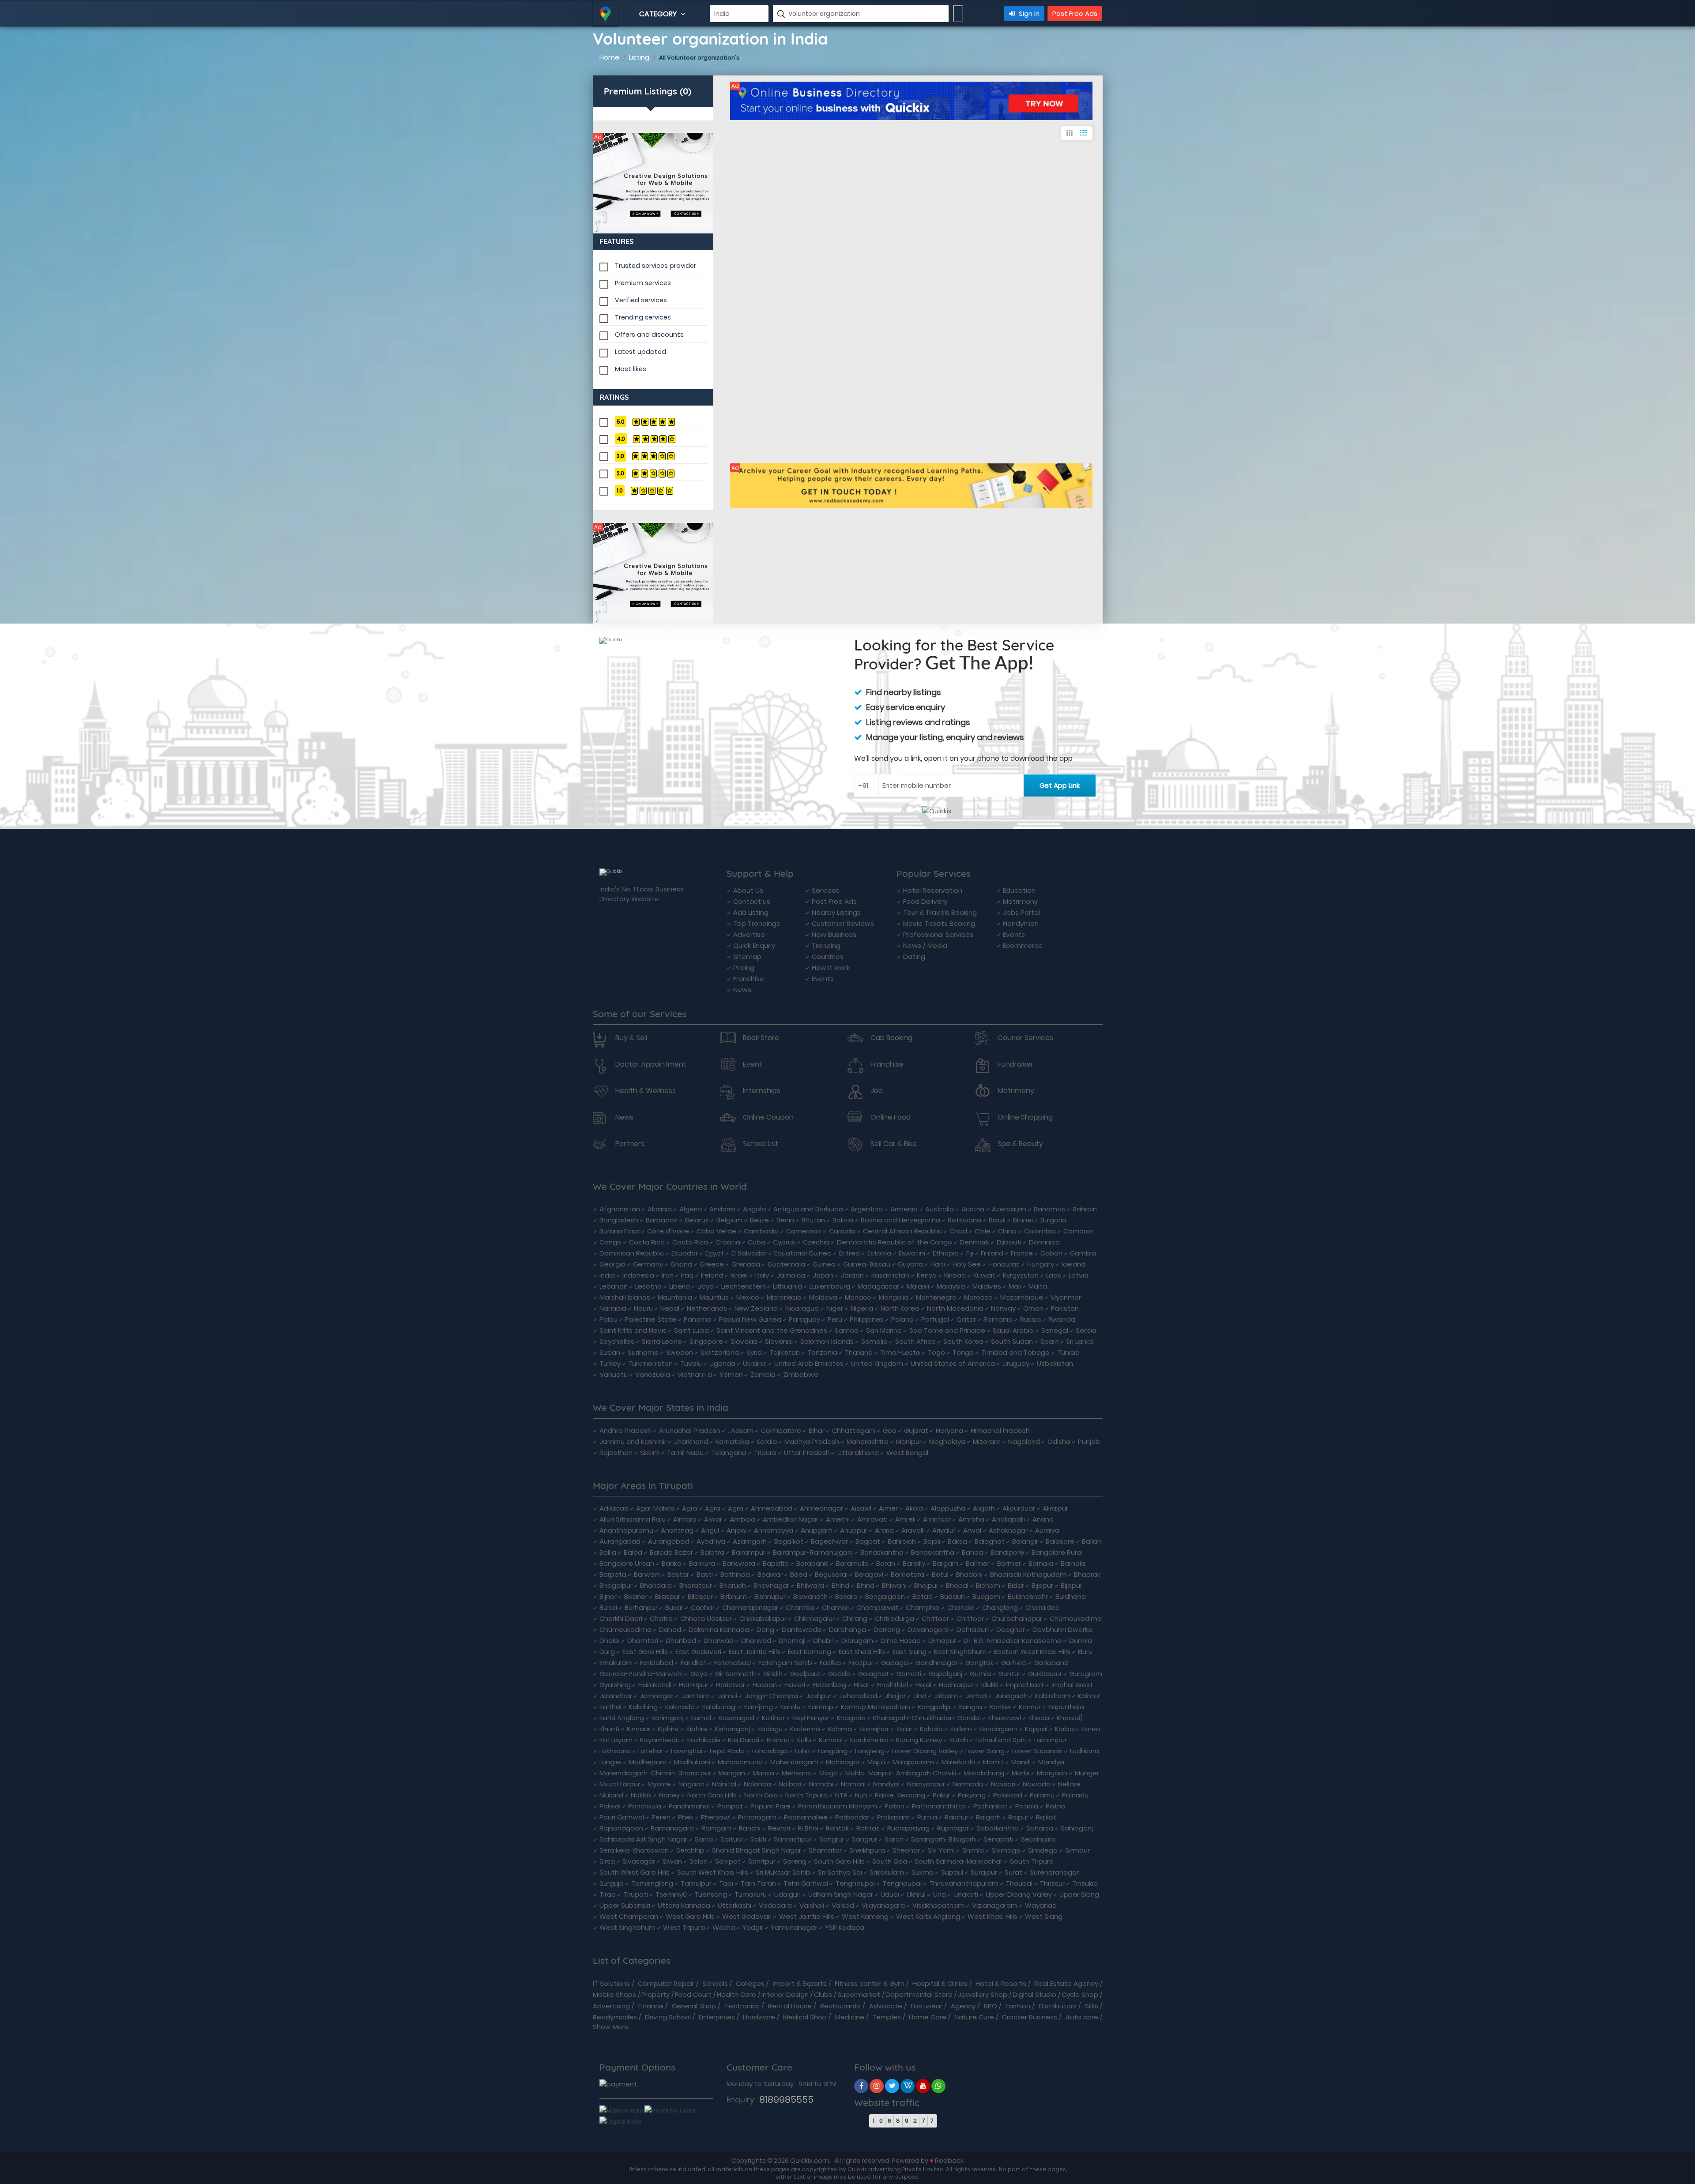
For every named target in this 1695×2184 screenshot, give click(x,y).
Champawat (877, 1607)
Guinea (824, 1264)
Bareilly (914, 1563)
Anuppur (854, 1530)
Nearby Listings (836, 912)
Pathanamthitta (939, 1806)
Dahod (670, 1630)
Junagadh (1011, 1696)
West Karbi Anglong (928, 1916)
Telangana (729, 1453)
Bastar (678, 1574)
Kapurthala (1066, 1707)
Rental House (790, 2006)
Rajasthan (616, 1453)
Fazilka (830, 1663)
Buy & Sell (631, 1038)
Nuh (861, 1795)
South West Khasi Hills (713, 1872)
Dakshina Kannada (719, 1630)
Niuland (611, 1795)
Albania (660, 1209)
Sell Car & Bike (894, 1144)
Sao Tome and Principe (947, 1330)
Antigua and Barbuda (808, 1209)
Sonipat (728, 1861)
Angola (754, 1209)
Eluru (1085, 1652)
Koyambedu (660, 1740)
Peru (835, 1319)
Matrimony (1020, 901)
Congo (610, 1242)
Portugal (935, 1319)
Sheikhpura (867, 1850)
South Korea (963, 1341)
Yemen (731, 1374)
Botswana (964, 1220)
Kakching (643, 1707)
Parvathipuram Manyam (838, 1806)
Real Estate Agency (1066, 1983)
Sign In (1028, 13)
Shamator (825, 1850)
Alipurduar (1019, 1508)
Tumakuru (751, 1894)
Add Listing (751, 912)
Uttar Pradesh (807, 1453)
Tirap (608, 1894)
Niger (835, 1308)
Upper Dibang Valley (1019, 1894)
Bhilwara (810, 1585)
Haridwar (731, 1685)
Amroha (971, 1519)
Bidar (1016, 1585)
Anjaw (736, 1530)
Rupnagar (953, 1828)
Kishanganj (733, 1729)
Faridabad (657, 1663)
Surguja (612, 1883)
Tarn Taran (758, 1883)
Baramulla (852, 1563)
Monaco (858, 1297)
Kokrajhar (874, 1729)
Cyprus (784, 1242)
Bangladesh (619, 1220)
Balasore (1060, 1541)
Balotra (712, 1552)
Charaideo (1043, 1607)
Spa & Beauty (1020, 1144)
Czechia (816, 1242)
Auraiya (1047, 1530)
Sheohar (906, 1850)
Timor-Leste (900, 1352)
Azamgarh (750, 1541)
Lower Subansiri (1037, 1751)
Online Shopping (1025, 1117)
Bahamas (1049, 1209)
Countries (828, 957)
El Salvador (749, 1253)
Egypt (715, 1253)
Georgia (612, 1264)
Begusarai (831, 1574)
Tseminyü (671, 1894)
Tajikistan (785, 1352)
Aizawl (861, 1508)
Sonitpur (762, 1861)
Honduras (1004, 1264)
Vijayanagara (883, 1905)
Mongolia (894, 1297)
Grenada (746, 1264)
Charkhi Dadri (621, 1618)
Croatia (728, 1242)
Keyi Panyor (811, 1718)
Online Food (891, 1117)
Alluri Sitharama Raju (633, 1519)
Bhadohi (969, 1574)
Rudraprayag (908, 1828)
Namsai (853, 1784)
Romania (998, 1319)
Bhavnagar (771, 1585)
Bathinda (735, 1574)
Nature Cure (974, 2017)
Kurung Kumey (919, 1740)
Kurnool (831, 1740)
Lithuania (787, 1286)
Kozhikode (704, 1740)
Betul (940, 1574)
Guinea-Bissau (867, 1264)
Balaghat (990, 1541)
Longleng (870, 1751)
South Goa (890, 1861)
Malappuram (913, 1762)
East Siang (910, 1652)
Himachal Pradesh (1000, 1430)
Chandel (961, 1607)
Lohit (803, 1751)
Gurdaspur (1045, 1674)
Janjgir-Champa (771, 1696)
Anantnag (677, 1530)
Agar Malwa (655, 1508)
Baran (886, 1563)
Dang (765, 1630)
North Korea (900, 1308)
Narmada (968, 1784)
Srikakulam (887, 1872)
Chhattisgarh (854, 1430)
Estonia (879, 1253)
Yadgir (753, 1927)
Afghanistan (620, 1209)
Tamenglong (652, 1883)
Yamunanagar (794, 1927)
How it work (831, 968)
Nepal (670, 1308)
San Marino (884, 1330)
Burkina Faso (620, 1231)
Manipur (909, 1442)
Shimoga (1006, 1850)
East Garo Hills (645, 1652)
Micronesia (784, 1297)
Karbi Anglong (622, 1718)
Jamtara (695, 1696)
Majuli (876, 1762)
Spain (1049, 1341)
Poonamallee (806, 1817)
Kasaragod (736, 1718)
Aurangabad (620, 1541)
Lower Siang (985, 1751)
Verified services (641, 300)
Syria (754, 1352)
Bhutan (813, 1220)
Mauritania (675, 1297)
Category (659, 14)
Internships (762, 1091)
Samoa (847, 1330)
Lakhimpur (1051, 1740)
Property (655, 1994)
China (1007, 1231)
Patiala (1027, 1806)
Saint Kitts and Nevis (633, 1330)
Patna (1056, 1806)
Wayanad (1041, 1905)
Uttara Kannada (684, 1905)
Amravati (872, 1519)
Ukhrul (916, 1894)
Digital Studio (1034, 1994)
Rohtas (868, 1828)
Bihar (817, 1430)
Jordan (852, 1275)
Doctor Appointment (651, 1064)
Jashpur (819, 1696)
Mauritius (714, 1297)
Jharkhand (691, 1442)
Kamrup (821, 1707)
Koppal (1036, 1729)
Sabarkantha (998, 1828)
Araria (884, 1530)
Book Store (761, 1038)
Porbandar (852, 1817)
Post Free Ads (1075, 13)
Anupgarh (817, 1530)
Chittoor (935, 1618)
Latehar (651, 1751)
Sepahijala (1038, 1839)
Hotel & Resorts (1001, 1983)
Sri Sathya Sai (840, 1872)
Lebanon (614, 1286)
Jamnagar (657, 1696)
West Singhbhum (627, 1927)
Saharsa (1040, 1828)
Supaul (952, 1872)
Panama (698, 1319)
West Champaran (629, 1916)
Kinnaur (638, 1729)
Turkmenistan (650, 1363)
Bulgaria (1053, 1220)
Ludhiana (1085, 1751)
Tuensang (711, 1894)
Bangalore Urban (627, 1563)
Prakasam (893, 1817)
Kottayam (616, 1740)
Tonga (963, 1352)
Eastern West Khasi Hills (1032, 1652)
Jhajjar (895, 1696)
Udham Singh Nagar (841, 1894)
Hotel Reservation (933, 890)
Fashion (1018, 2006)
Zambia (763, 1374)
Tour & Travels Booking (940, 912)
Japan (823, 1275)
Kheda (1039, 1718)
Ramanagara (672, 1828)
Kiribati (955, 1275)
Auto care (1082, 2017)
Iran (668, 1275)
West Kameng (865, 1916)
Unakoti (966, 1894)
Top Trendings (757, 923)
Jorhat (976, 1696)
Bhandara (656, 1585)
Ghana (681, 1264)
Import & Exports (800, 1983)
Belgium (729, 1220)
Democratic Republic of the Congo (895, 1242)
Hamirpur (694, 1685)
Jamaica (791, 1275)
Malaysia (951, 1286)
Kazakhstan (890, 1275)
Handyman (1021, 923)
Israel (739, 1275)
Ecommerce (1023, 945)
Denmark (974, 1242)
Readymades (615, 2017)
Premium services (643, 283)
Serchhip (690, 1850)
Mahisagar (843, 1762)
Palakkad (1008, 1795)
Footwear (927, 2006)
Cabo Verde (716, 1231)
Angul (710, 1530)
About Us (748, 890)
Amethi (838, 1519)
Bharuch (733, 1585)
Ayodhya (711, 1541)
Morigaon (1052, 1773)
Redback (949, 2160)
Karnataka (732, 1442)
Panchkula (645, 1806)
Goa (890, 1430)
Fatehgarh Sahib (785, 1663)
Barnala (1041, 1563)
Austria (973, 1209)
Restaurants (840, 2006)
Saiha (704, 1839)
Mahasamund (740, 1762)
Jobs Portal (1021, 912)
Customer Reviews (843, 923)
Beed (799, 1574)
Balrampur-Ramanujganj (813, 1552)
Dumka (1081, 1641)
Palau (608, 1319)
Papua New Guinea (750, 1319)
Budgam (986, 1596)
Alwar (713, 1519)
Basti (705, 1574)
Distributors (1058, 2006)
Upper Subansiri (625, 1905)
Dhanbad (681, 1641)
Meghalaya (947, 1442)
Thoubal (1019, 1883)
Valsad (843, 1905)
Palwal (610, 1806)
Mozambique (1022, 1297)
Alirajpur (1055, 1508)
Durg (607, 1652)
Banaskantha (882, 1552)
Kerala (767, 1442)
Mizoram (987, 1442)
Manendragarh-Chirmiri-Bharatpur (655, 1773)
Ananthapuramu (626, 1530)
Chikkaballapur (763, 1618)
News (742, 990)
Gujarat (916, 1430)
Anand (1043, 1519)
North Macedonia (955, 1308)
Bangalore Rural (1057, 1552)
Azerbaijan (1009, 1209)
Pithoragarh (757, 1817)
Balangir (1025, 1541)
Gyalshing (615, 1685)
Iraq (687, 1275)
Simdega (1043, 1850)
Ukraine (755, 1363)
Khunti (609, 1729)
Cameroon (804, 1231)
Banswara (739, 1563)
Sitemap (747, 957)
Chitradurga (895, 1618)
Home (609, 57)
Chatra (661, 1618)
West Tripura (684, 1927)
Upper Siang (1079, 1894)
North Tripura (806, 1795)
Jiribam (946, 1696)
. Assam (741, 1430)
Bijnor (608, 1596)
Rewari (779, 1828)
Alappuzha (948, 1508)
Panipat (730, 1806)
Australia (940, 1209)
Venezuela (653, 1374)
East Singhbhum (960, 1652)
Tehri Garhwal (806, 1883)
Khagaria (851, 1718)
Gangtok (979, 1663)
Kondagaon (998, 1729)
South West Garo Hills (635, 1872)
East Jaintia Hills (755, 1652)
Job (877, 1091)
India (607, 1275)
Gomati (909, 1674)
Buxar (674, 1607)
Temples (887, 2017)
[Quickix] (653, 183)
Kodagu (770, 1729)
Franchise (749, 979)
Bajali (932, 1541)
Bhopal (957, 1585)
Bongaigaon (885, 1596)
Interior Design (785, 1994)
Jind (920, 1696)
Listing (639, 57)
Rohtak (837, 1828)
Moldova (823, 1297)
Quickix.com (810, 2160)
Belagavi (869, 1574)
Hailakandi (655, 1685)
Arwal (972, 1530)
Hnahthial (893, 1685)
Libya (706, 1286)
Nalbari (790, 1784)
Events (823, 979)
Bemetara (908, 1574)
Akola (914, 1508)
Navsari (1003, 1784)
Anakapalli (1008, 1519)
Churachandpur (1017, 1618)
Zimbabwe (801, 1374)
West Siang (1044, 1916)
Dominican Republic (632, 1253)
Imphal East (1025, 1685)
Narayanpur (926, 1784)
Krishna (778, 1740)
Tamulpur (696, 1883)
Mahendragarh (794, 1762)
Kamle (791, 1707)
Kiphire (668, 1729)
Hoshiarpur (956, 1685)
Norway (1003, 1308)
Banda (972, 1552)
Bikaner (636, 1596)
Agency (963, 2006)
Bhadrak (1087, 1574)
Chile (983, 1231)
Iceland (1073, 1264)
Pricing (744, 968)
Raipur (1018, 1817)
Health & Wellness (646, 1091)
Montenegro (936, 1297)
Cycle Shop (1080, 1994)
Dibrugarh (857, 1641)
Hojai (923, 1685)
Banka (672, 1563)
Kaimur (1089, 1696)
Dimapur (942, 1641)
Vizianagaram (995, 1905)
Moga (829, 1773)
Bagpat (868, 1541)
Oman (1033, 1308)
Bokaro (846, 1596)
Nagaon (691, 1784)
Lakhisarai (615, 1751)
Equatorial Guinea (803, 1253)
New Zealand (756, 1308)
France (1022, 1253)
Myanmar (1066, 1297)
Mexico (748, 1297)
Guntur (1009, 1674)
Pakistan (1065, 1308)
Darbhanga (847, 1630)
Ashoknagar (1008, 1530)
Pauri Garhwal (622, 1817)
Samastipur (793, 1839)
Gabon (1051, 1253)
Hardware (759, 2017)
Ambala (742, 1519)
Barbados (662, 1220)
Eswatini (912, 1253)
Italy (762, 1275)
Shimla (973, 1850)
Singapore (706, 1341)
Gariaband (1051, 1663)
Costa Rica (647, 1242)
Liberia (680, 1286)
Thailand (859, 1352)
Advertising (611, 2006)
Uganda (722, 1363)
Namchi (821, 1784)
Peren (661, 1817)
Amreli (905, 1519)
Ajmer (888, 1508)
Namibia (613, 1308)
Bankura (702, 1563)
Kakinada (680, 1707)
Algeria (691, 1209)
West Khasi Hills (993, 1916)
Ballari (1091, 1541)
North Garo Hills (712, 1795)
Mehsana (797, 1773)
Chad (958, 1231)
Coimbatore (781, 1430)
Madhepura (648, 1762)
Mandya (1051, 1762)
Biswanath (810, 1596)
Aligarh (984, 1508)
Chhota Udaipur (706, 1618)
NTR (841, 1795)
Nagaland (1024, 1442)
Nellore (1069, 1784)
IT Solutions (611, 1983)
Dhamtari (643, 1641)
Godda (839, 1674)
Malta (1038, 1286)
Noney (669, 1795)
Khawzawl (1005, 1718)
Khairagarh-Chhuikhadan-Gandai (927, 1718)
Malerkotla (959, 1762)
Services (826, 890)
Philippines (867, 1319)
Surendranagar (1054, 1872)
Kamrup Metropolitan (876, 1707)
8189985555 (786, 2099)
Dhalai (610, 1641)
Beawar (770, 1574)
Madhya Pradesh (812, 1442)
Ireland (712, 1275)
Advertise (749, 934)
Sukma (923, 1872)
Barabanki (812, 1563)
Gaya (699, 1674)
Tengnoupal (855, 1883)
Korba (1064, 1729)
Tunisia (1068, 1352)
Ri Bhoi (808, 1828)
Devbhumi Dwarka (1062, 1630)
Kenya (927, 1275)
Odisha (1059, 1442)
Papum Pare (770, 1806)
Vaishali (812, 1905)
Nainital (724, 1784)
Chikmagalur (814, 1618)
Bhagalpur (616, 1585)
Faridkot (694, 1663)
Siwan (672, 1861)
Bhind (840, 1585)
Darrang (887, 1630)
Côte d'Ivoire (668, 1231)
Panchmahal (689, 1806)
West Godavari (747, 1916)
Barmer (978, 1563)
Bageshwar (829, 1541)
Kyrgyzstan (1021, 1275)
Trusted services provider (655, 266)
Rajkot (1046, 1817)
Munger (1087, 1773)
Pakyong (972, 1795)
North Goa (761, 1795)
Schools (715, 1983)
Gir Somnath (735, 1674)
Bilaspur (668, 1596)
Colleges (750, 1983)
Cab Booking (891, 1038)
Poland (902, 1319)
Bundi (608, 1607)
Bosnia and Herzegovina (900, 1220)
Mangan (732, 1773)
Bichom (988, 1585)
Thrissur (1052, 1883)
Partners (630, 1144)
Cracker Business (1030, 2017)
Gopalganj (945, 1674)
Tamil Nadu (685, 1453)
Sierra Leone (662, 1341)
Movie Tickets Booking (939, 923)
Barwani (647, 1574)
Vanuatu (614, 1374)
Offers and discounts (649, 335)
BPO (991, 2006)
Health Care (736, 1994)
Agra (690, 1508)
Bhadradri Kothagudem (1028, 1574)
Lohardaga (770, 1751)
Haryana (949, 1430)
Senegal (1055, 1330)
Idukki (990, 1685)
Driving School (668, 2017)
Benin (785, 1220)
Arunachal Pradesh (690, 1430)
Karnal (701, 1718)
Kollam (961, 1729)
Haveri (795, 1685)
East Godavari (698, 1652)
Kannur (1030, 1707)
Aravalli (913, 1530)
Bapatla (776, 1563)
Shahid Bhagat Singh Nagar (757, 1850)
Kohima (840, 1729)
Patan (895, 1806)
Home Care (928, 2017)
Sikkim (650, 1453)
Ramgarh (716, 1828)
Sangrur (832, 1839)
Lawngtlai (687, 1751)
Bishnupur (770, 1596)
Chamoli (835, 1607)
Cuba (757, 1242)
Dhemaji (792, 1641)
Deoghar (1011, 1630)
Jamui (727, 1696)
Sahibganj (1077, 1828)
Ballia (608, 1552)
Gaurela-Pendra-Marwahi (641, 1674)
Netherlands (707, 1308)
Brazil (997, 1220)
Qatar (966, 1319)
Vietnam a (695, 1374)
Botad (923, 1596)
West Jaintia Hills (807, 1916)
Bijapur (1042, 1585)
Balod (633, 1552)
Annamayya (774, 1530)
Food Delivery (925, 901)
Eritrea (849, 1253)
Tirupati (636, 1894)
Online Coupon (768, 1117)
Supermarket (859, 1994)
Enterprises (717, 2017)
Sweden (680, 1352)
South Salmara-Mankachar (959, 1861)
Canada (842, 1231)
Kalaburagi (719, 1707)
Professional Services (938, 934)
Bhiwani (894, 1585)
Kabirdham (1053, 1696)
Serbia (1086, 1330)
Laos (1054, 1275)
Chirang (855, 1618)
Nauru (643, 1308)
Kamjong (759, 1707)
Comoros (1079, 1231)
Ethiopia (946, 1253)
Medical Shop (805, 2017)
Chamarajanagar (750, 1607)
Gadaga (895, 1663)
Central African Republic (902, 1231)
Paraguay (804, 1319)
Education (1019, 890)
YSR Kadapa (845, 1927)
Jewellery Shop (983, 1994)
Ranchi (750, 1828)
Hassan (765, 1685)
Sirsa (607, 1861)
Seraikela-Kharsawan (634, 1850)
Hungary (1041, 1264)
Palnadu (1075, 1795)
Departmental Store (919, 1994)
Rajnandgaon (621, 1828)
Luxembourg (830, 1286)
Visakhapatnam (938, 1905)
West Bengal (907, 1453)
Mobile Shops (614, 1994)
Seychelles (617, 1341)
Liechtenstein (743, 1286)
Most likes (631, 369)
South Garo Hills (839, 1861)
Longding (833, 1751)
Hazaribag (829, 1685)
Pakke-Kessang (900, 1795)
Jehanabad (858, 1696)
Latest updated (640, 352)
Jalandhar (616, 1696)
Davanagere (928, 1630)
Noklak (641, 1795)
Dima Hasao (901, 1641)
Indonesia (638, 1275)
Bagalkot (789, 1541)
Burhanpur (641, 1607)
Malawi (918, 1286)
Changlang (1000, 1607)
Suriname (643, 1352)
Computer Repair (666, 1983)
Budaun (953, 1596)
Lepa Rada (727, 1751)
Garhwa (1014, 1663)
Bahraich (902, 1541)
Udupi (890, 1894)
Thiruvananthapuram (964, 1883)
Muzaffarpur (620, 1784)
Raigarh (988, 1817)
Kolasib (931, 1729)
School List (761, 1144)
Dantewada (802, 1630)
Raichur (957, 1817)
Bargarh (945, 1563)
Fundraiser (1015, 1064)
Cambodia (761, 1231)
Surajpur (984, 1872)
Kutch (959, 1740)
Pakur (942, 1795)
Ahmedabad (772, 1508)
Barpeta (613, 1574)
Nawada (1037, 1784)
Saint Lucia (691, 1330)
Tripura (765, 1453)
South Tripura (1032, 1861)
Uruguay (1016, 1363)
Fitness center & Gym (870, 1983)
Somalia (874, 1341)
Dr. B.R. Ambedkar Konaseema (1013, 1641)
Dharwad (719, 1641)
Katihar (773, 1718)
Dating (914, 957)
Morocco (978, 1297)
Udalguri (787, 1894)
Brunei (1023, 1220)
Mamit (993, 1762)
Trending (826, 945)
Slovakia (744, 1341)
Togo (936, 1352)
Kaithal (610, 1707)
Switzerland (720, 1352)
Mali (1015, 1286)
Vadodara (775, 1905)
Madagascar (878, 1286)
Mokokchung (984, 1773)
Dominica (1044, 1242)
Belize (759, 1220)
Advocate (886, 2006)
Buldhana (1071, 1596)
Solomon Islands (827, 1341)
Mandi (1021, 1762)
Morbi (1021, 1773)
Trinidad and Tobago (1015, 1352)
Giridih (773, 1674)
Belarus (697, 1220)
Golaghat (874, 1674)
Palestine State (651, 1319)
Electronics (742, 2006)
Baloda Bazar (671, 1552)
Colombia (1040, 1231)
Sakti (758, 1839)
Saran (894, 1839)
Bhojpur (926, 1585)
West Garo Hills (690, 1916)
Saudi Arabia (1013, 1330)
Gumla (980, 1674)
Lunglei (610, 1762)
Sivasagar (639, 1861)
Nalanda (757, 1784)
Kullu (804, 1740)
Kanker (1000, 1707)
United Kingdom (877, 1363)
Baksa (957, 1541)
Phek (686, 1817)
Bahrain (1085, 1209)
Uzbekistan (1055, 1363)
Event (753, 1064)
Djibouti (1009, 1242)
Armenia (904, 1209)
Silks (1092, 2006)
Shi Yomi (941, 1850)
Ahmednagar (821, 1508)
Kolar (904, 1729)
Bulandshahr (1028, 1596)
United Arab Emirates (809, 1363)
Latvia (1079, 1275)
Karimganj (668, 1718)
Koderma (805, 1729)
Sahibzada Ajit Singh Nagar (643, 1839)
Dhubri (823, 1641)
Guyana (910, 1264)
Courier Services (1025, 1038)
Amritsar (937, 1519)
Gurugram (1086, 1674)
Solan (699, 1861)
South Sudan (1012, 1341)
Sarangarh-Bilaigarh (944, 1839)
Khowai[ (1070, 1718)
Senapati (998, 1839)
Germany (648, 1264)
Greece (712, 1264)
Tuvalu (691, 1363)
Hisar (862, 1685)
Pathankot (991, 1806)
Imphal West (1072, 1685)
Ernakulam (616, 1663)
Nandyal (886, 1784)
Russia (1030, 1319)
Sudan (610, 1352)
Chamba (800, 1607)
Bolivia (843, 1220)
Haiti (938, 1264)
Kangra (971, 1707)
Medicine (850, 2017)
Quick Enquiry (754, 945)
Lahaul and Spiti (1001, 1740)
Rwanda (1062, 1319)
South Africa (915, 1341)
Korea (1091, 1729)
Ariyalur (944, 1530)
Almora (685, 1519)
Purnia (927, 1817)
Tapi (726, 1883)
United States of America (953, 1363)
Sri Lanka (1080, 1341)
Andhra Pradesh (625, 1430)
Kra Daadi (744, 1740)
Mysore (659, 1784)
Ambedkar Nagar (791, 1519)
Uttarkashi (734, 1905)
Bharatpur (696, 1585)
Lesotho (648, 1286)
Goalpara (805, 1674)
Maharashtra (868, 1442)
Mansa (763, 1773)
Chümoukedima (1076, 1618)
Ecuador (685, 1253)
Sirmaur (1077, 1850)
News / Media (925, 945)
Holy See (967, 1264)
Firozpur (861, 1663)
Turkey (610, 1363)
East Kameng (810, 1652)
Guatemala (786, 1264)
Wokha (724, 1927)
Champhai (923, 1607)
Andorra (722, 1209)
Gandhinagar (937, 1663)
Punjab (1089, 1442)
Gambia (1083, 1253)
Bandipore (1007, 1552)
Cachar (703, 1607)
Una (940, 1894)
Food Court (693, 1994)
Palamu (1042, 1795)
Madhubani (692, 1762)
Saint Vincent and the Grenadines (772, 1330)
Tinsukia (1085, 1883)
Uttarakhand (858, 1453)
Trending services (643, 317)
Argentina (867, 1209)
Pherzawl (716, 1817)
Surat (1013, 1872)
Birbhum (734, 1596)
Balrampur (749, 1552)
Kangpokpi (935, 1707)
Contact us (752, 901)
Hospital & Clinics (940, 1983)
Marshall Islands (625, 1297)
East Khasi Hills (862, 1652)
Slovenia (779, 1341)
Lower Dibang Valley (925, 1751)
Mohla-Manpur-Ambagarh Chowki (901, 1773)
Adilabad (614, 1508)
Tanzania (822, 1352)
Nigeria (862, 1308)
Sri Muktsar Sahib (783, 1872)
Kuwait (984, 1275)
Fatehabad (733, 1663)
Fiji (970, 1253)
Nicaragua (802, 1308)
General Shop (694, 2006)
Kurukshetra (869, 1740)
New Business (834, 934)
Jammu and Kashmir (633, 1442)
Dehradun (973, 1630)
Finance (651, 2006)
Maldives (987, 1286)
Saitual (732, 1839)
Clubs (823, 1994)
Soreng (795, 1861)
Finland (992, 1253)
